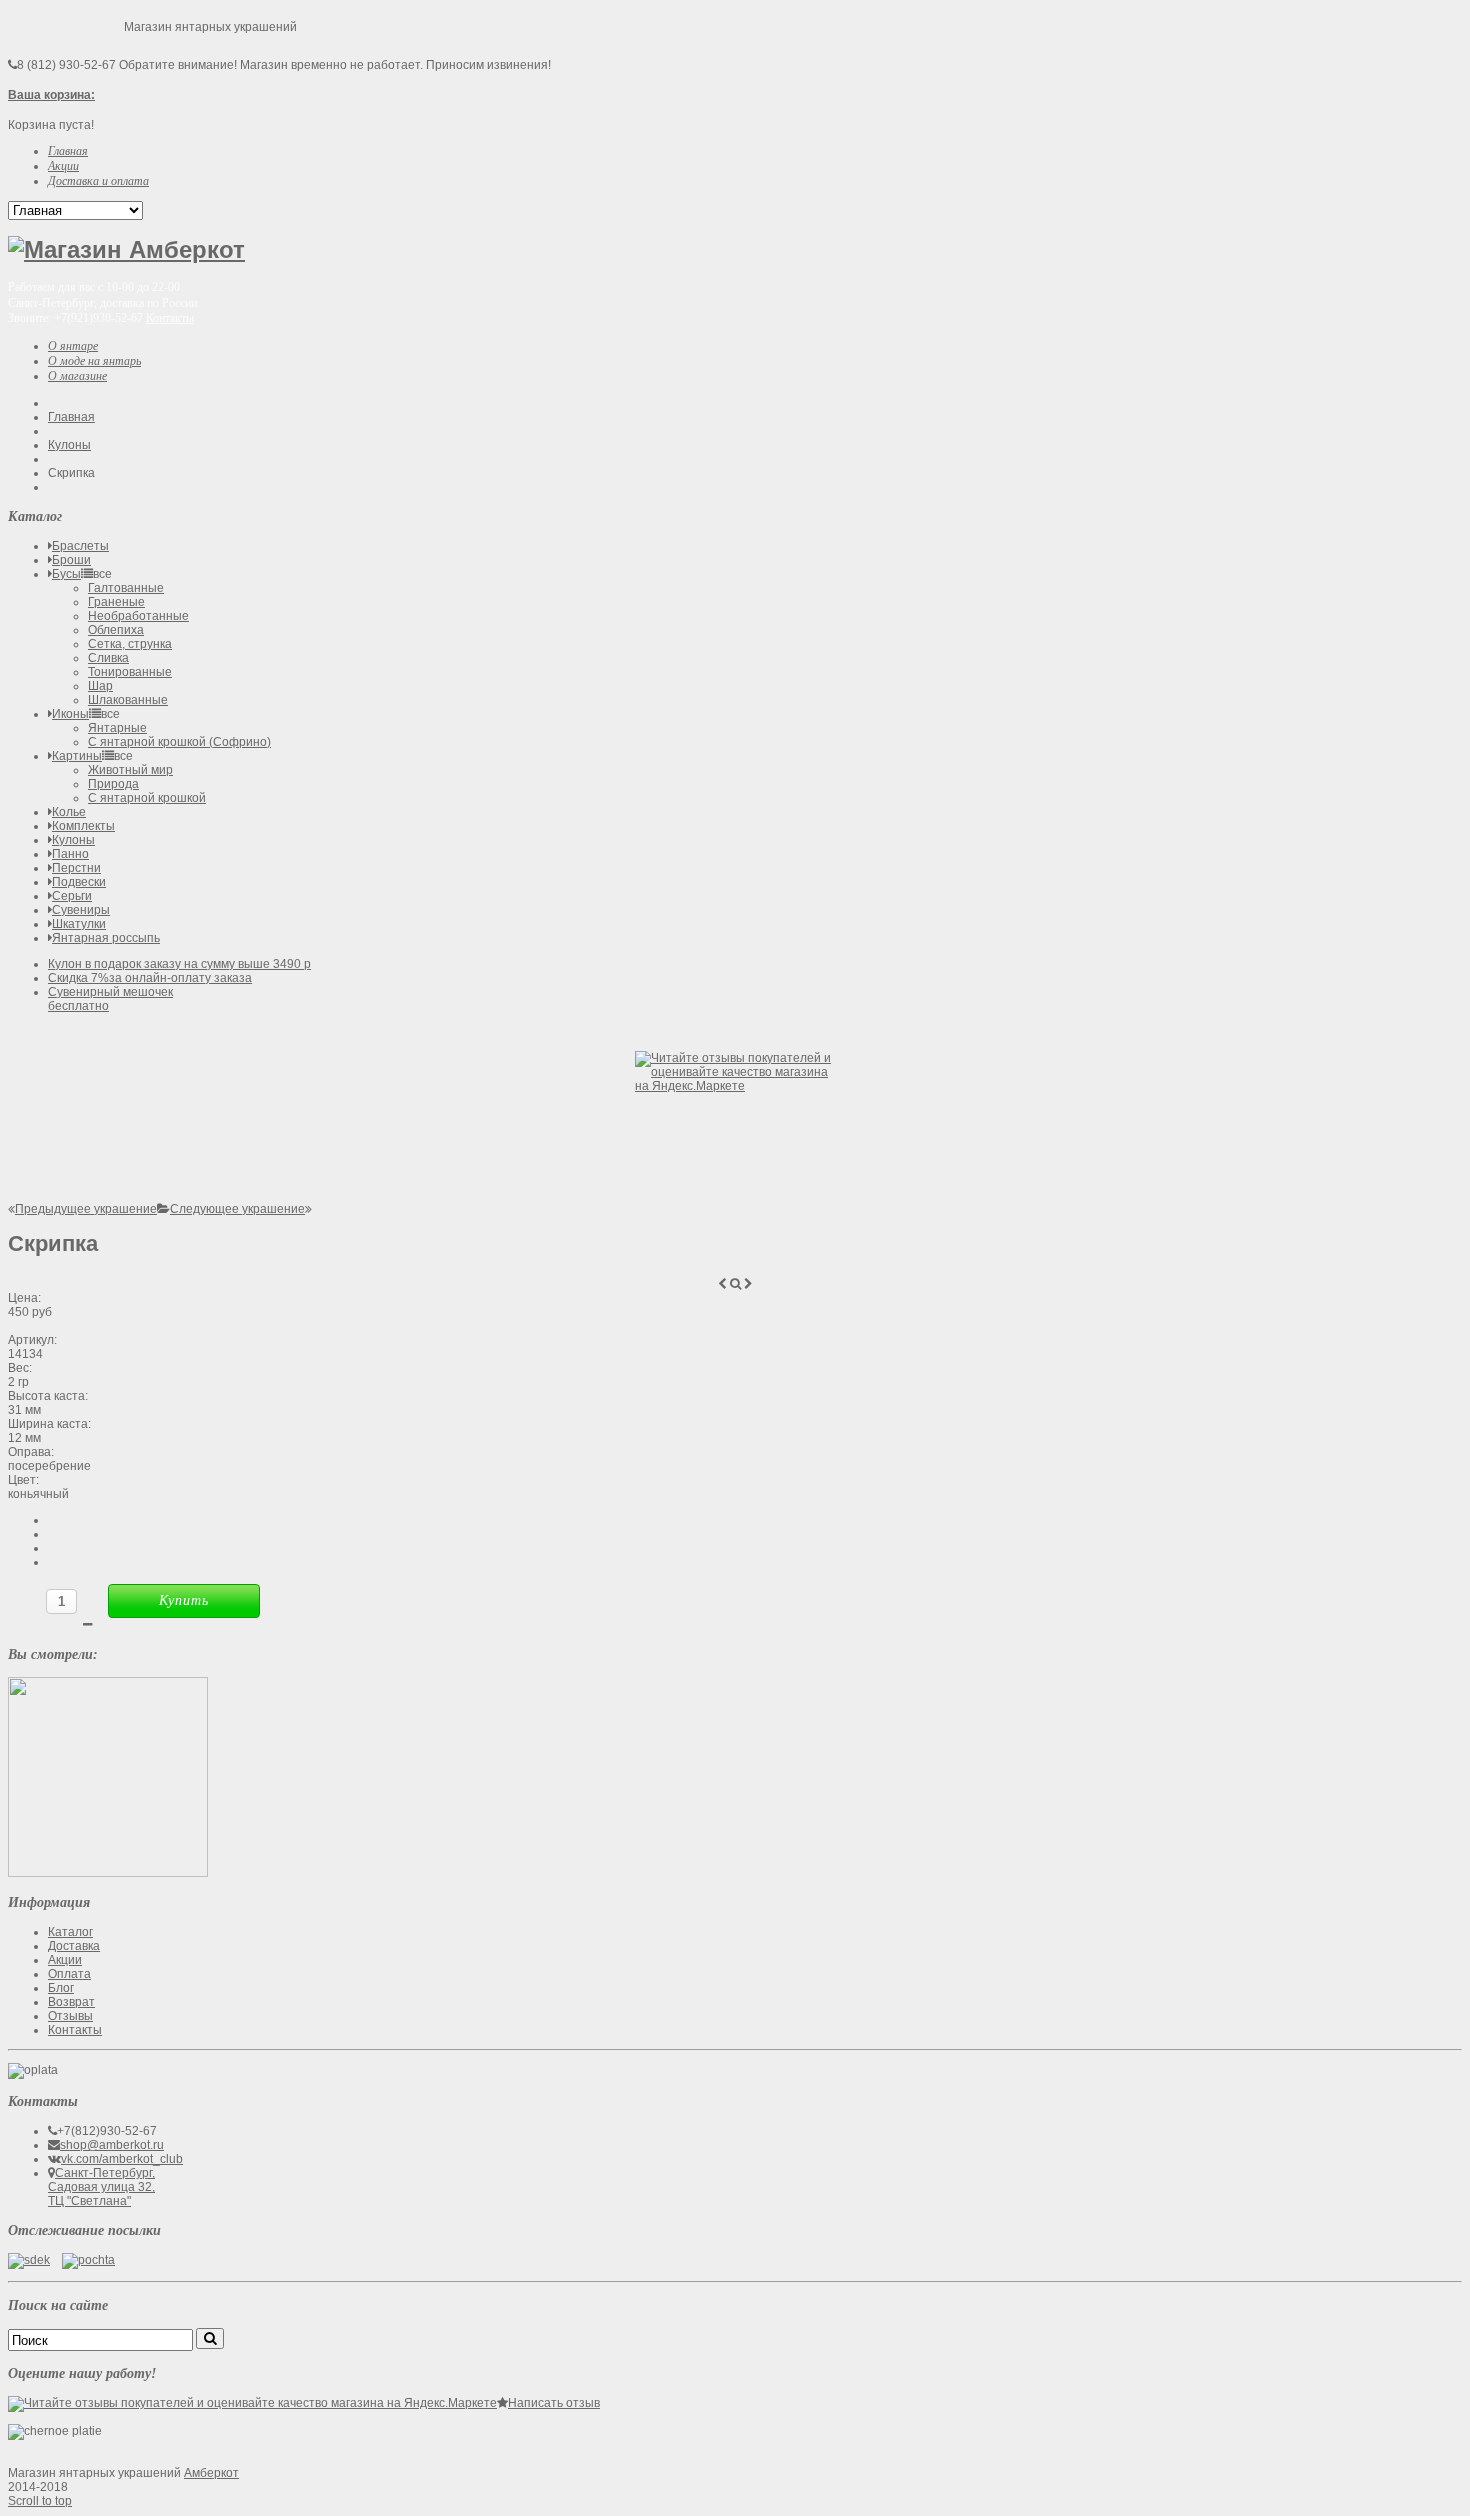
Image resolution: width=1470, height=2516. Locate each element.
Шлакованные (128, 700)
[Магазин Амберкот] (126, 249)
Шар (100, 686)
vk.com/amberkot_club (122, 2159)
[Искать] (210, 2338)
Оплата (69, 1974)
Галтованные (126, 588)
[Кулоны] (163, 1209)
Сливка (108, 658)
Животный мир (130, 770)
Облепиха (116, 630)
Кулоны (69, 445)
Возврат (71, 2002)
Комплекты (83, 826)
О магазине (77, 376)
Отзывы (70, 2016)
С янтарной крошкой (147, 798)
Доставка (74, 1946)
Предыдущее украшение (86, 1209)
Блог (61, 1988)
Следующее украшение (237, 1209)
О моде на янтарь (94, 361)
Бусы (66, 574)
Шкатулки (79, 924)
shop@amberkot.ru (112, 2145)
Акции (65, 1960)
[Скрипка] (108, 1873)
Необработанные (138, 616)
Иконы (70, 714)
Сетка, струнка (130, 644)
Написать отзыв (554, 2403)
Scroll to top (40, 2501)
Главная (71, 417)
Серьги (72, 896)
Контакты (170, 318)
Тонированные (130, 672)
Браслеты (80, 546)
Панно (70, 854)
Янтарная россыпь (106, 938)
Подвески (79, 882)
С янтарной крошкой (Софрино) (179, 742)
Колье (69, 812)
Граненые (116, 602)
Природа (113, 784)
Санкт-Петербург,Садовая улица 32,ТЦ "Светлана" (101, 2187)
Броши (71, 560)
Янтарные (117, 728)
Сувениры (81, 910)
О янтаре (73, 346)
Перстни (76, 868)
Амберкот (211, 2473)
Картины (77, 756)
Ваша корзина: (51, 95)
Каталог (70, 1932)
